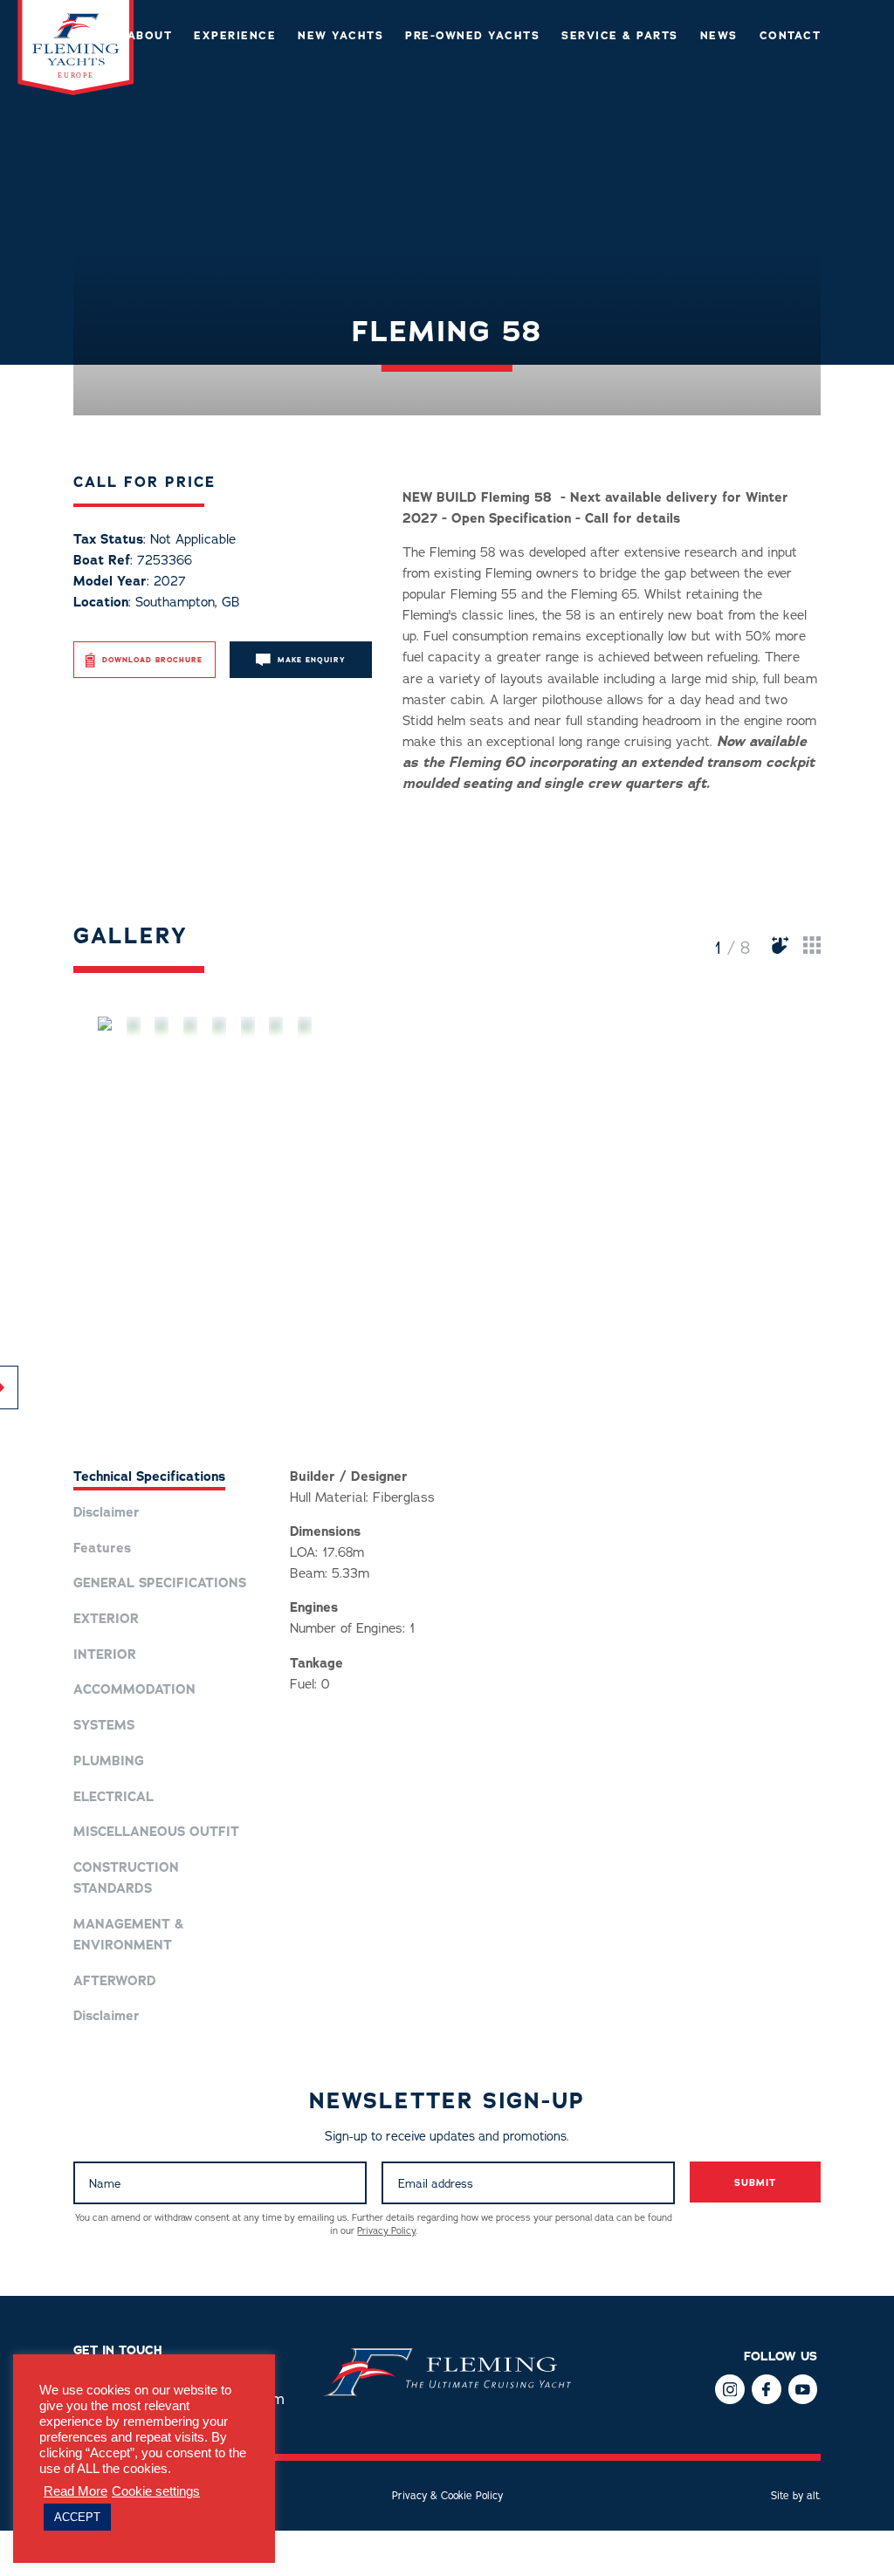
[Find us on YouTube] (803, 2389)
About (150, 36)
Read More (76, 2491)
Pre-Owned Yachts (472, 36)
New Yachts (340, 36)
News (719, 36)
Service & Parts (620, 36)
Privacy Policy (386, 2231)
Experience (235, 36)
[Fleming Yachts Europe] (76, 91)
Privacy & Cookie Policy (447, 2496)
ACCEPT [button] (77, 2517)
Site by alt (795, 2496)
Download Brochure (152, 660)
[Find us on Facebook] (729, 2389)
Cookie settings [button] (156, 2491)
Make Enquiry (312, 660)
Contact (791, 36)
